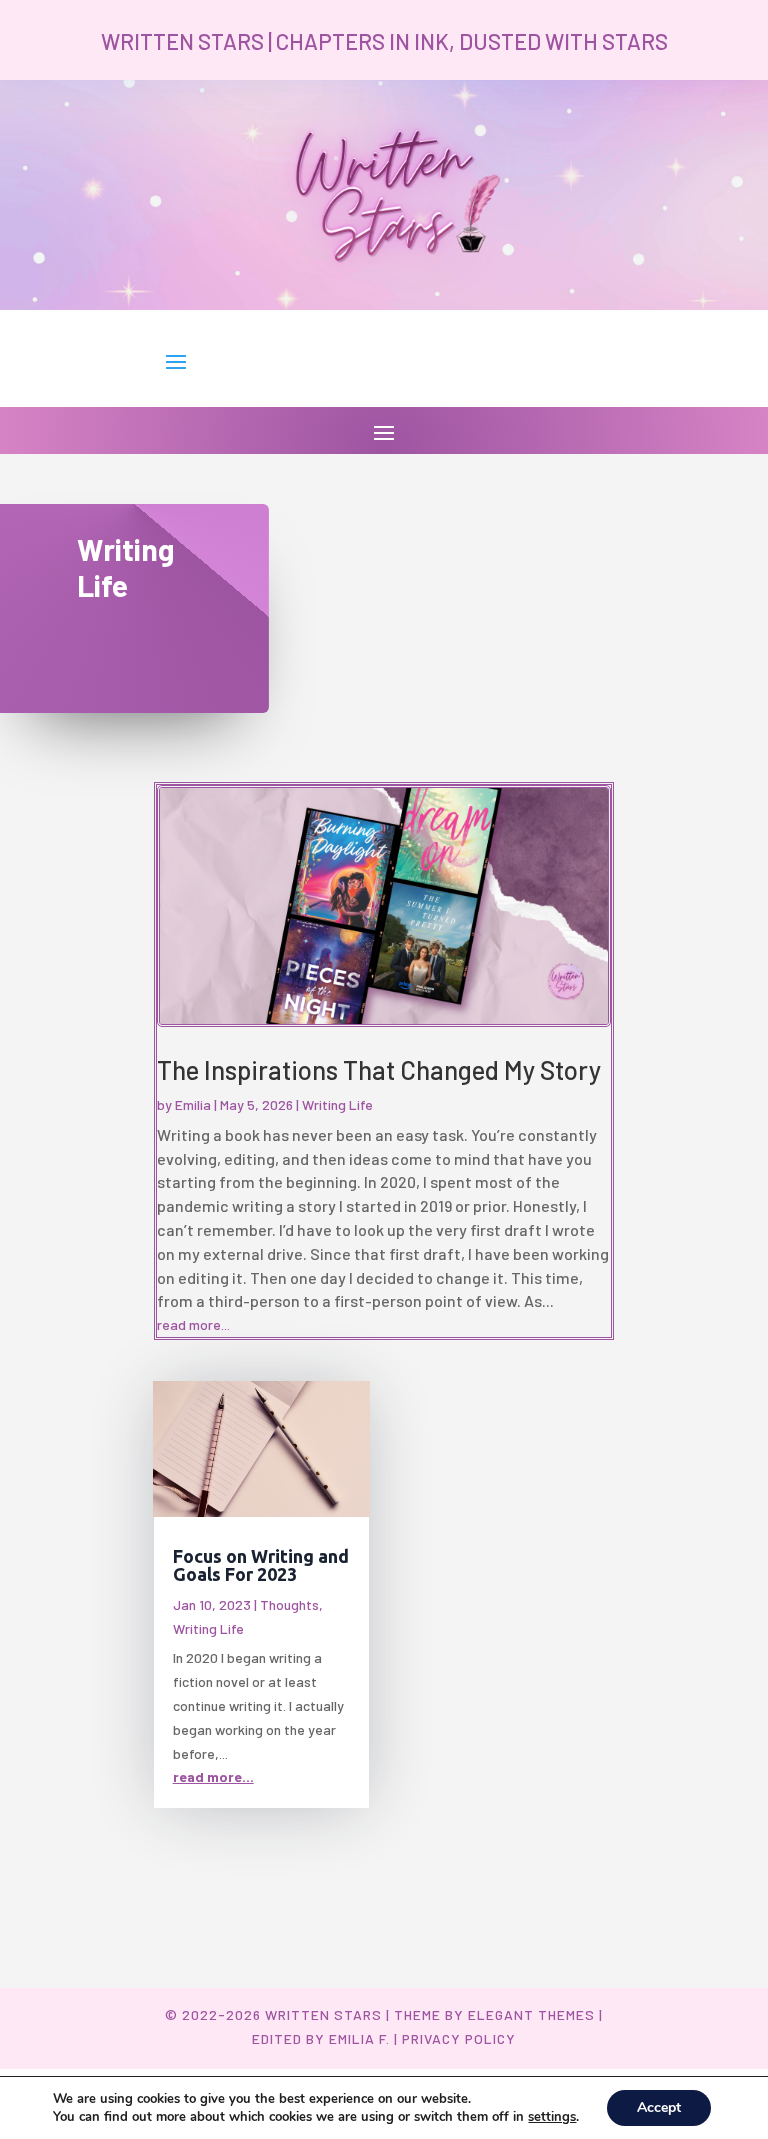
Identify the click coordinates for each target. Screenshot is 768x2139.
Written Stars (323, 2014)
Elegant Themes (531, 2014)
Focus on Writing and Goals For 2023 (261, 1565)
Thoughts (289, 1604)
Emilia (193, 1104)
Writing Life (337, 1104)
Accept (659, 2107)
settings (552, 2117)
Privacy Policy (459, 2038)
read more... (193, 1324)
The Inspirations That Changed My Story (379, 1069)
